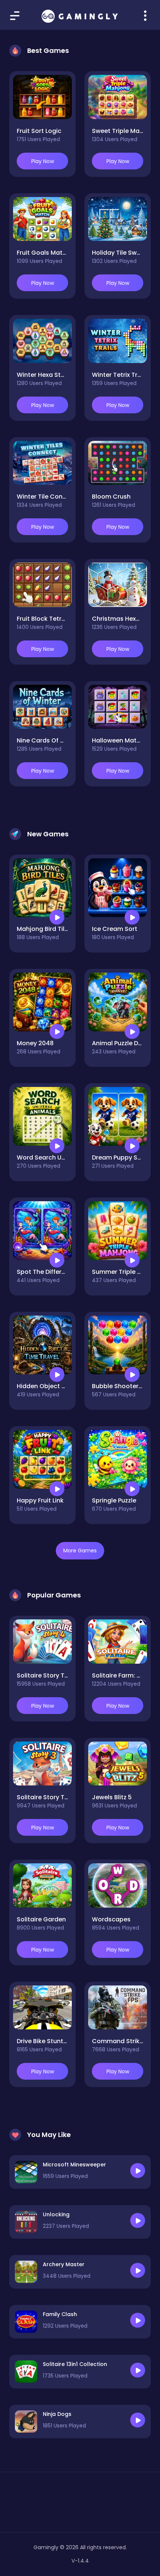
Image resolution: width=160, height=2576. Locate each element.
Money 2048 (35, 1043)
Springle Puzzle (114, 1500)
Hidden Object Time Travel (57, 1386)
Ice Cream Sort (115, 929)
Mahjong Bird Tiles (44, 929)
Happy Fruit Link (40, 1500)
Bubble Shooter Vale (123, 1386)
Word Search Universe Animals (63, 1157)
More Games (80, 1551)
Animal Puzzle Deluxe (123, 1043)
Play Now (43, 161)
